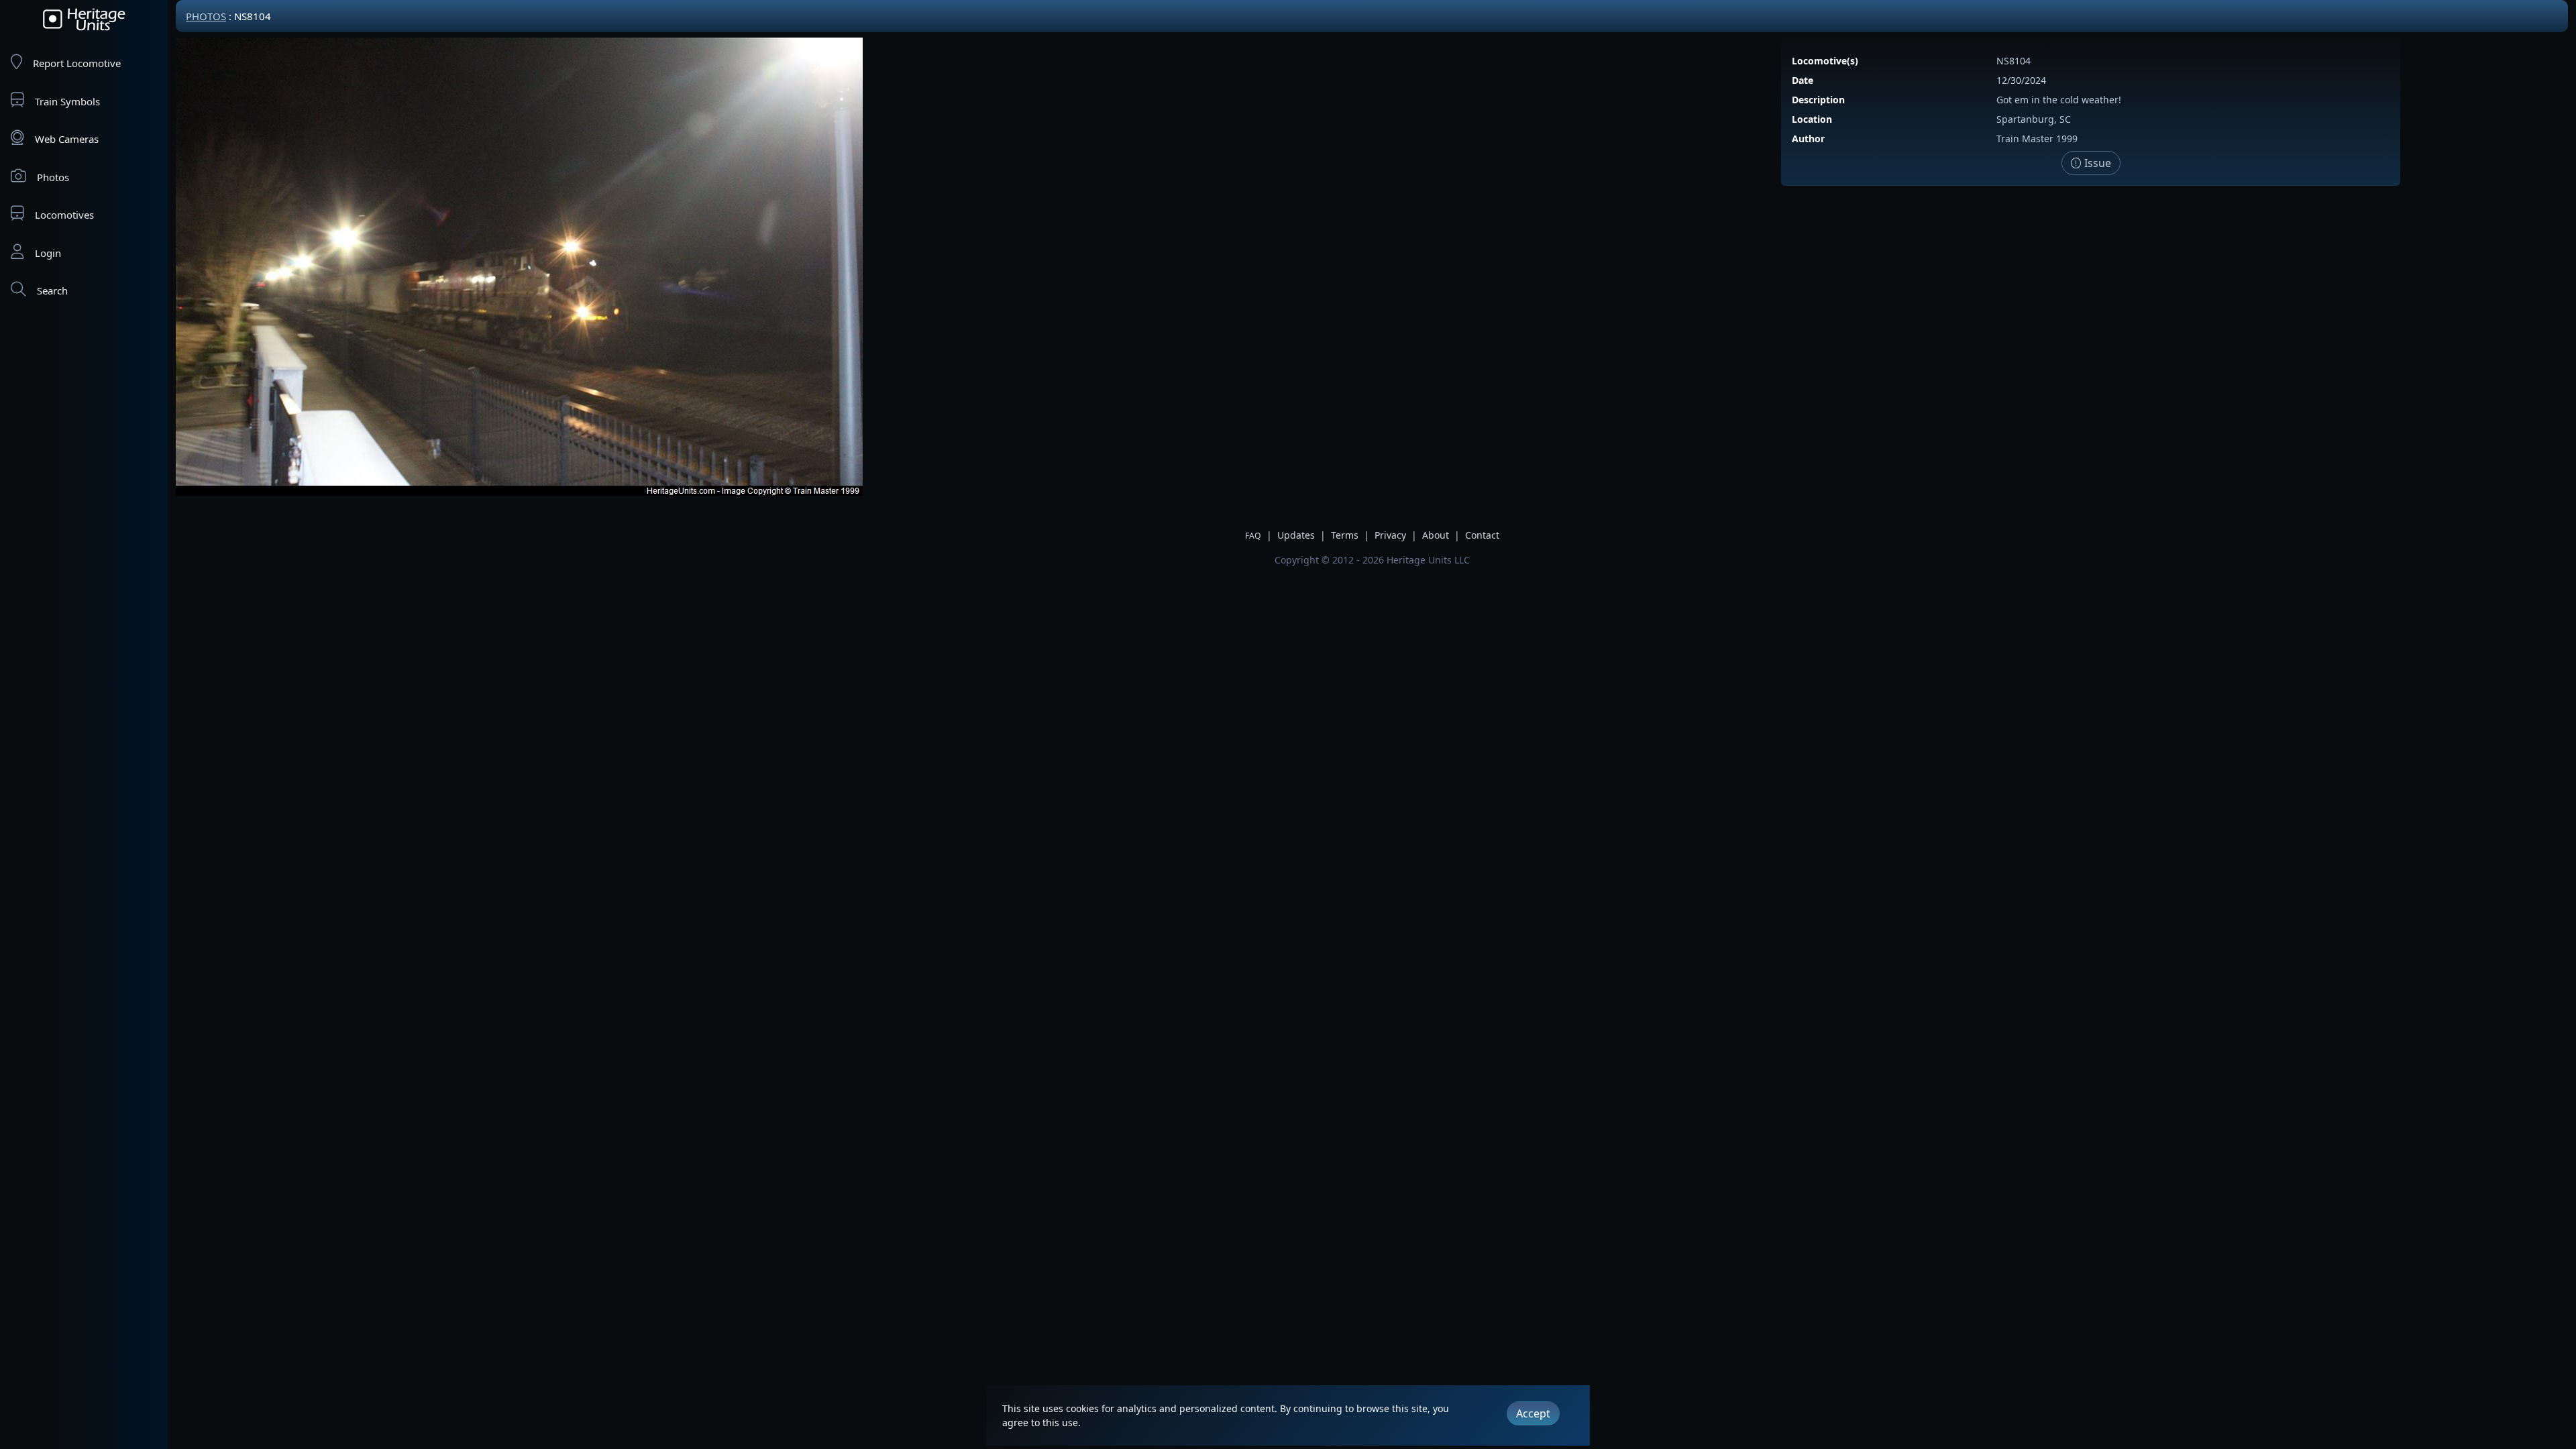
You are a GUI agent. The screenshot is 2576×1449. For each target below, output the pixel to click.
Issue (2096, 163)
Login (48, 253)
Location (1812, 119)
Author (1808, 139)
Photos (53, 177)
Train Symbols (67, 101)
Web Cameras (67, 139)
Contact (1482, 535)
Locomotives (64, 215)
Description (1818, 100)
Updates (1296, 535)
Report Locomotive (77, 63)
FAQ (1253, 536)
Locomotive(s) (1825, 61)
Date (1803, 80)
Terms (1345, 535)
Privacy (1390, 535)
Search (52, 290)
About (1436, 535)
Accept (1533, 1413)
